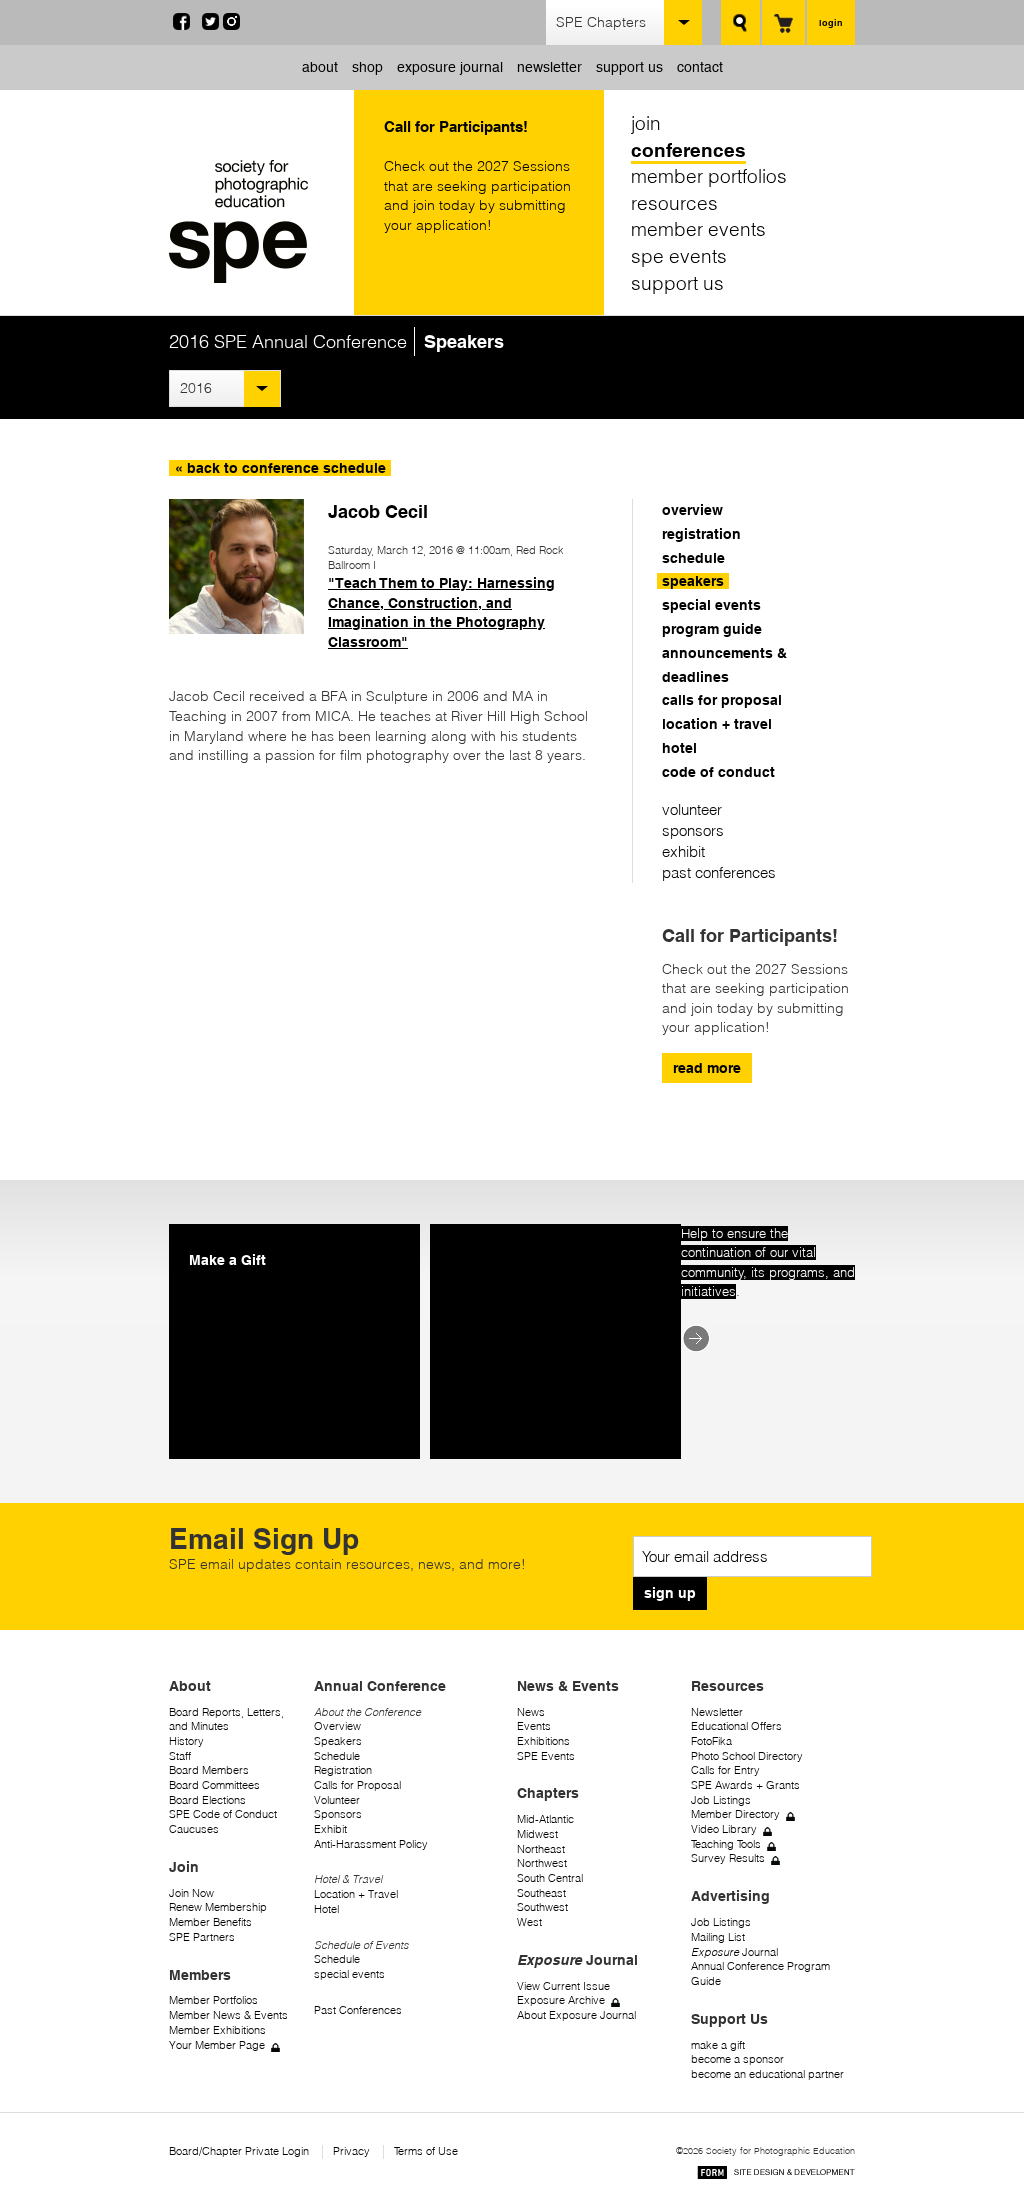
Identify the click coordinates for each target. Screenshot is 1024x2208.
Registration (343, 1770)
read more (707, 1068)
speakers (693, 581)
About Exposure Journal (576, 2015)
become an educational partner (767, 2074)
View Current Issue (563, 1986)
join (646, 123)
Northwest (542, 1863)
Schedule (337, 1756)
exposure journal (450, 67)
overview (692, 510)
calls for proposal (722, 700)
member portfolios (709, 176)
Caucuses (194, 1829)
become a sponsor (737, 2059)
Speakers (338, 1741)
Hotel (326, 1909)
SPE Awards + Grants (745, 1785)
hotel (679, 748)
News (531, 1712)
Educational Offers (736, 1726)
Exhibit (330, 1829)
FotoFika (711, 1741)
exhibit (683, 851)
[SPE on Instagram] (231, 25)
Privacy (351, 2151)
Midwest (537, 1834)
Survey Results (728, 1858)
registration (701, 534)
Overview (337, 1726)
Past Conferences (358, 2010)
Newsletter (717, 1712)
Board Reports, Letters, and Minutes (226, 1720)
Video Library (724, 1829)
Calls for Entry (725, 1770)
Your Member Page (217, 2045)
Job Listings (721, 1800)
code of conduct (718, 772)
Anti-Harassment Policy (371, 1844)
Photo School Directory (747, 1756)
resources (674, 203)
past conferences (719, 872)
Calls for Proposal (357, 1785)
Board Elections (207, 1800)
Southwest (542, 1907)
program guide (712, 629)
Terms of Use (426, 2151)
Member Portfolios (213, 2000)
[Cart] (783, 22)
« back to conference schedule (280, 468)
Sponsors (338, 1814)
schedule (693, 558)
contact (700, 67)
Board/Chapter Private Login (239, 2151)
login (831, 22)
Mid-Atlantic (545, 1819)
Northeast (541, 1849)
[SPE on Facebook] (181, 25)
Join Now (191, 1893)
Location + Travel (356, 1894)
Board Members (209, 1770)
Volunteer (337, 1800)
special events (711, 605)
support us (629, 67)
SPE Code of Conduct (223, 1814)
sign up (670, 1593)
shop (367, 67)
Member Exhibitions (217, 2030)
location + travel (717, 724)
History (186, 1741)
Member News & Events (228, 2015)
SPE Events (546, 1756)
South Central (550, 1878)
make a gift (718, 2045)
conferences (688, 150)
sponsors (693, 830)
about (320, 67)
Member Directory (735, 1814)
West (529, 1922)
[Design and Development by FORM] (776, 2175)
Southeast (541, 1893)
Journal (734, 1952)
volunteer (692, 809)
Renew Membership (218, 1907)
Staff (180, 1756)
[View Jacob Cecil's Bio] (236, 629)
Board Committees (214, 1785)
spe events (679, 256)
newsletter (549, 67)
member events (698, 229)
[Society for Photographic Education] (256, 221)
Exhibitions (543, 1741)
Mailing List (718, 1937)
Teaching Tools (726, 1844)
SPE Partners (202, 1937)
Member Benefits (210, 1922)
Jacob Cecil (378, 511)
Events (534, 1726)
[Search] (740, 22)
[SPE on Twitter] (210, 25)
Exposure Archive (561, 2000)
